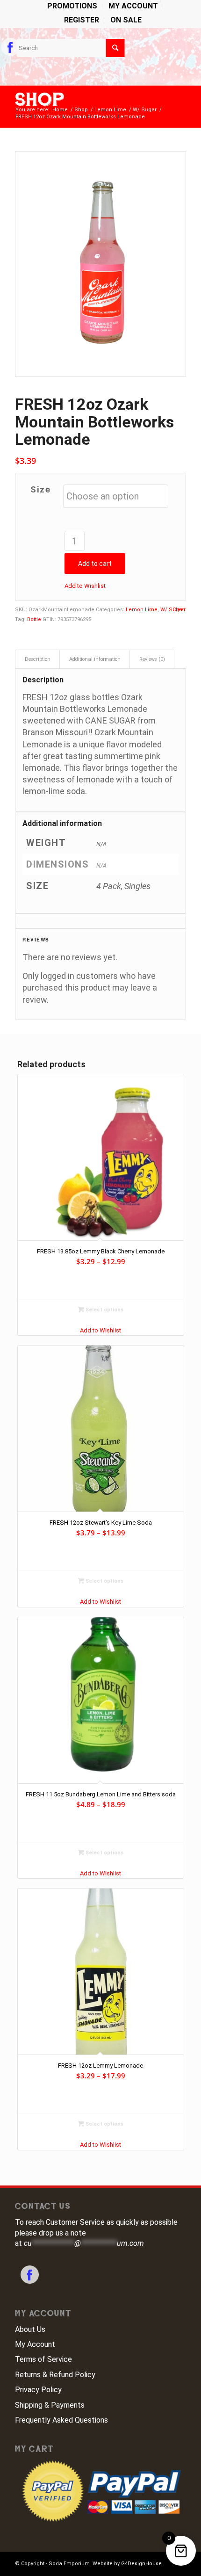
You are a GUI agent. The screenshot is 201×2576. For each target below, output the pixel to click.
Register (82, 20)
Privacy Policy (38, 2390)
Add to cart (95, 564)
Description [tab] (38, 659)
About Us (30, 2329)
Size (40, 489)
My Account (35, 2344)
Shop (40, 100)
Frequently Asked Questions (61, 2420)
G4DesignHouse (141, 2564)
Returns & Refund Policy (55, 2375)
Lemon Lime (142, 610)
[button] (85, 586)
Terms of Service (43, 2359)
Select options (104, 1310)
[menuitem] (72, 7)
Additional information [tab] (95, 659)
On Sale (126, 20)
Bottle (34, 619)
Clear (179, 610)
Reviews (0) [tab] (152, 659)
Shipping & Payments (50, 2405)
